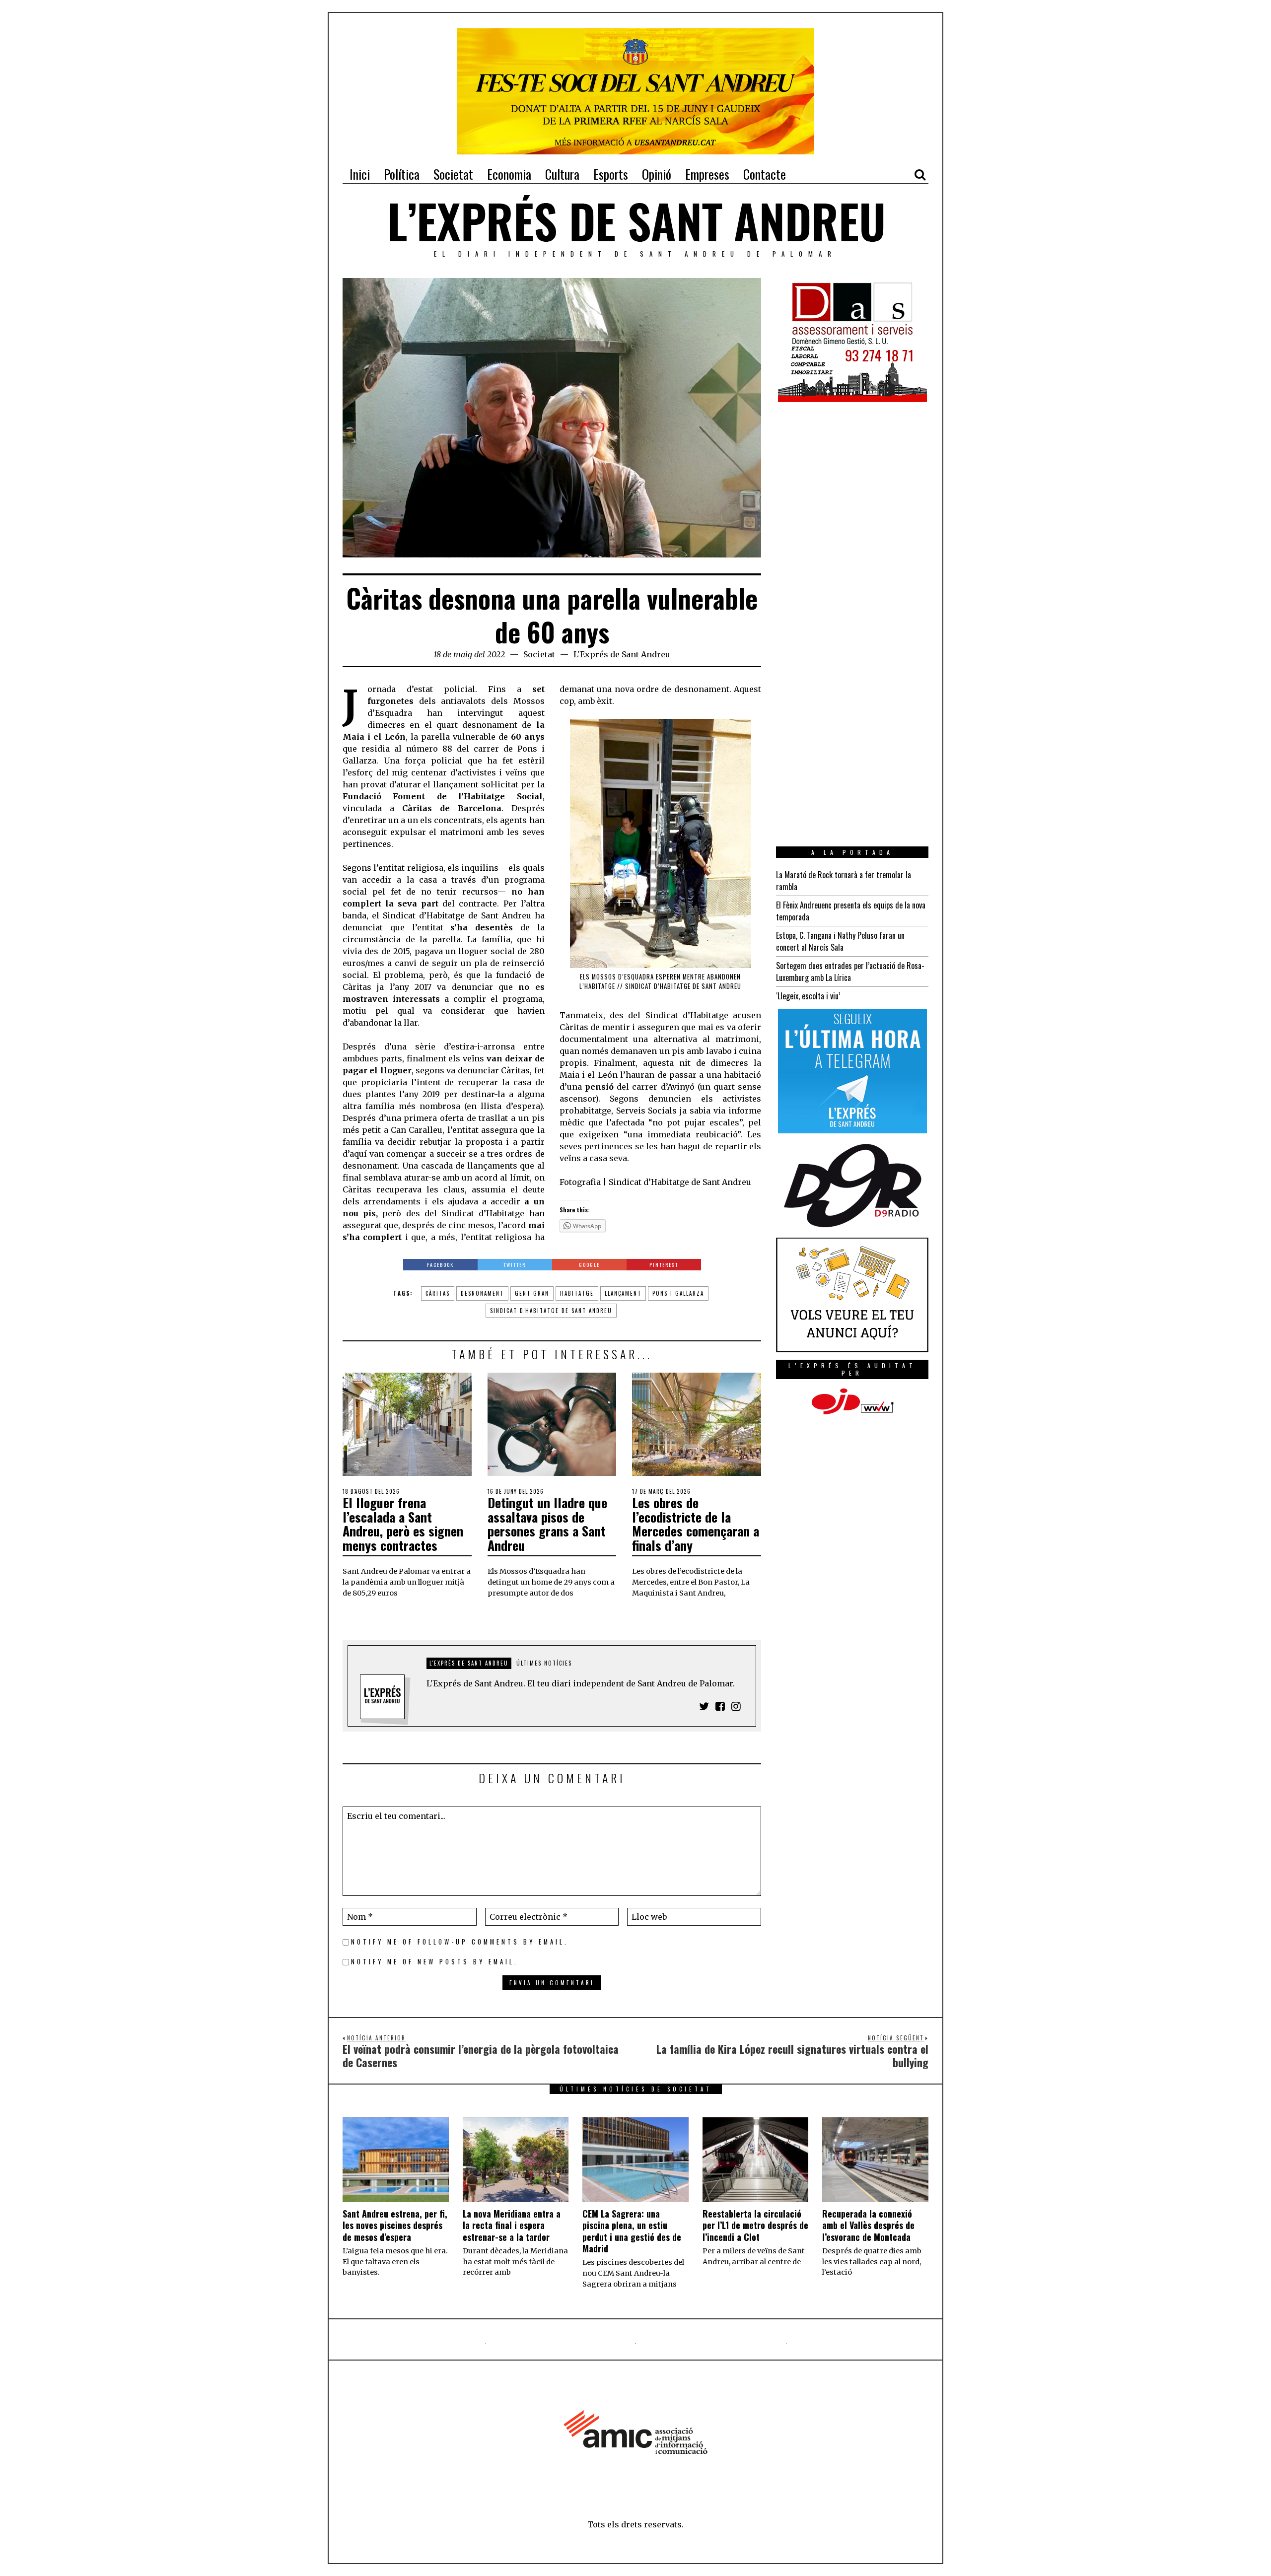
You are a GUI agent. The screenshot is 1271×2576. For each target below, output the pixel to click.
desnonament (482, 1293)
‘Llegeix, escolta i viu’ (808, 996)
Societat (539, 654)
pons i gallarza (678, 1293)
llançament (623, 1293)
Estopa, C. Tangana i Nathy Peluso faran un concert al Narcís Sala (840, 941)
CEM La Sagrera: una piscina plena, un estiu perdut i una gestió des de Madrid (632, 2231)
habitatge (577, 1293)
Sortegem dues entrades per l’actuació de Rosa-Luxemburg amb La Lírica (850, 972)
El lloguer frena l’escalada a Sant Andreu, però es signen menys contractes (403, 1524)
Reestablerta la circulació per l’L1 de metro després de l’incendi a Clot (755, 2225)
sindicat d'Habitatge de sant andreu (551, 1311)
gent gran (532, 1293)
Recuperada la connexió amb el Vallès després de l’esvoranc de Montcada (868, 2225)
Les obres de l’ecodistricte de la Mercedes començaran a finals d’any (696, 1524)
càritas (438, 1293)
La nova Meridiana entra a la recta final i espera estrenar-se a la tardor (512, 2225)
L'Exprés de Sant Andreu (622, 654)
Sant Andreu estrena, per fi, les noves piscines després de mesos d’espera (395, 2225)
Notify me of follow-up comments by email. (460, 1942)
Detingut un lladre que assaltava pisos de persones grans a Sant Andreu (547, 1524)
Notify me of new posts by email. (435, 1962)
